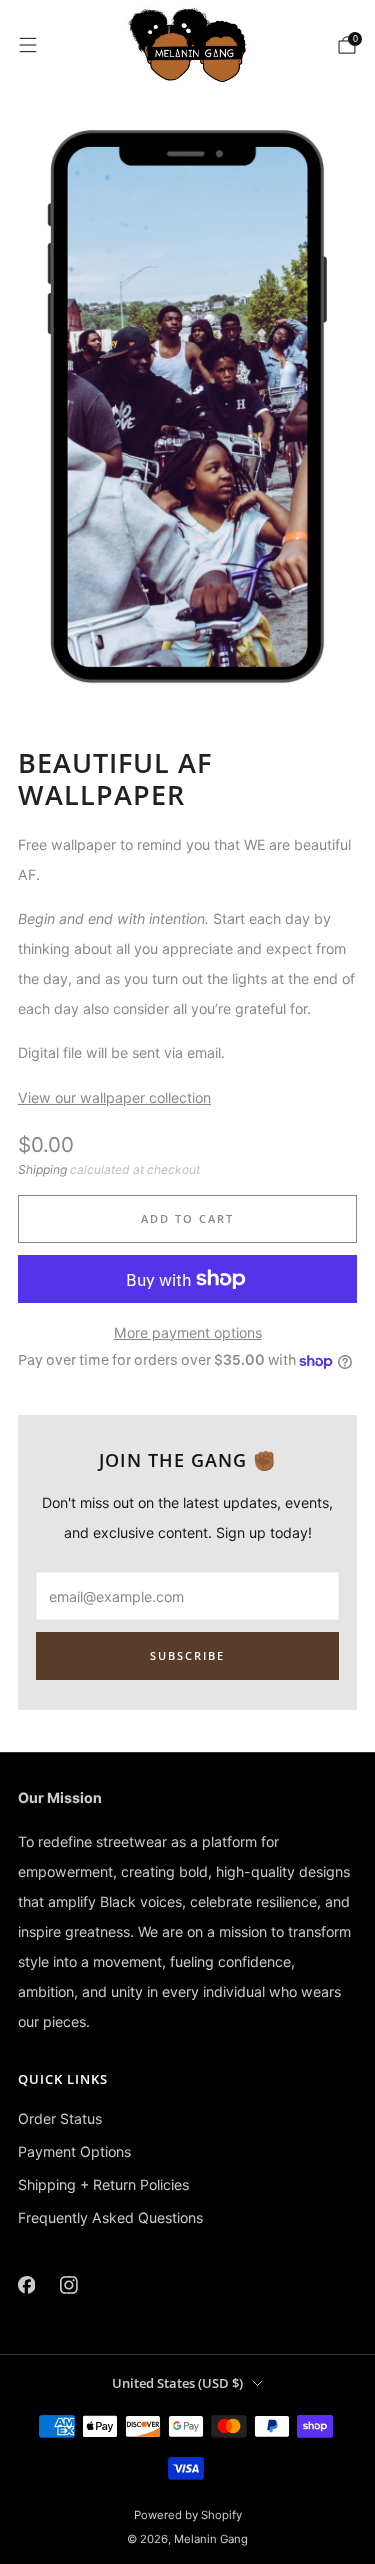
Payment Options (74, 2151)
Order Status (60, 2118)
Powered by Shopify (188, 2515)
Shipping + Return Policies (103, 2184)
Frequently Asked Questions (110, 2217)
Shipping (42, 1169)
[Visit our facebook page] (26, 2284)
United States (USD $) (177, 2383)
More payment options (188, 1332)
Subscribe (187, 1655)
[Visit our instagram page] (69, 2284)
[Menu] (28, 45)
